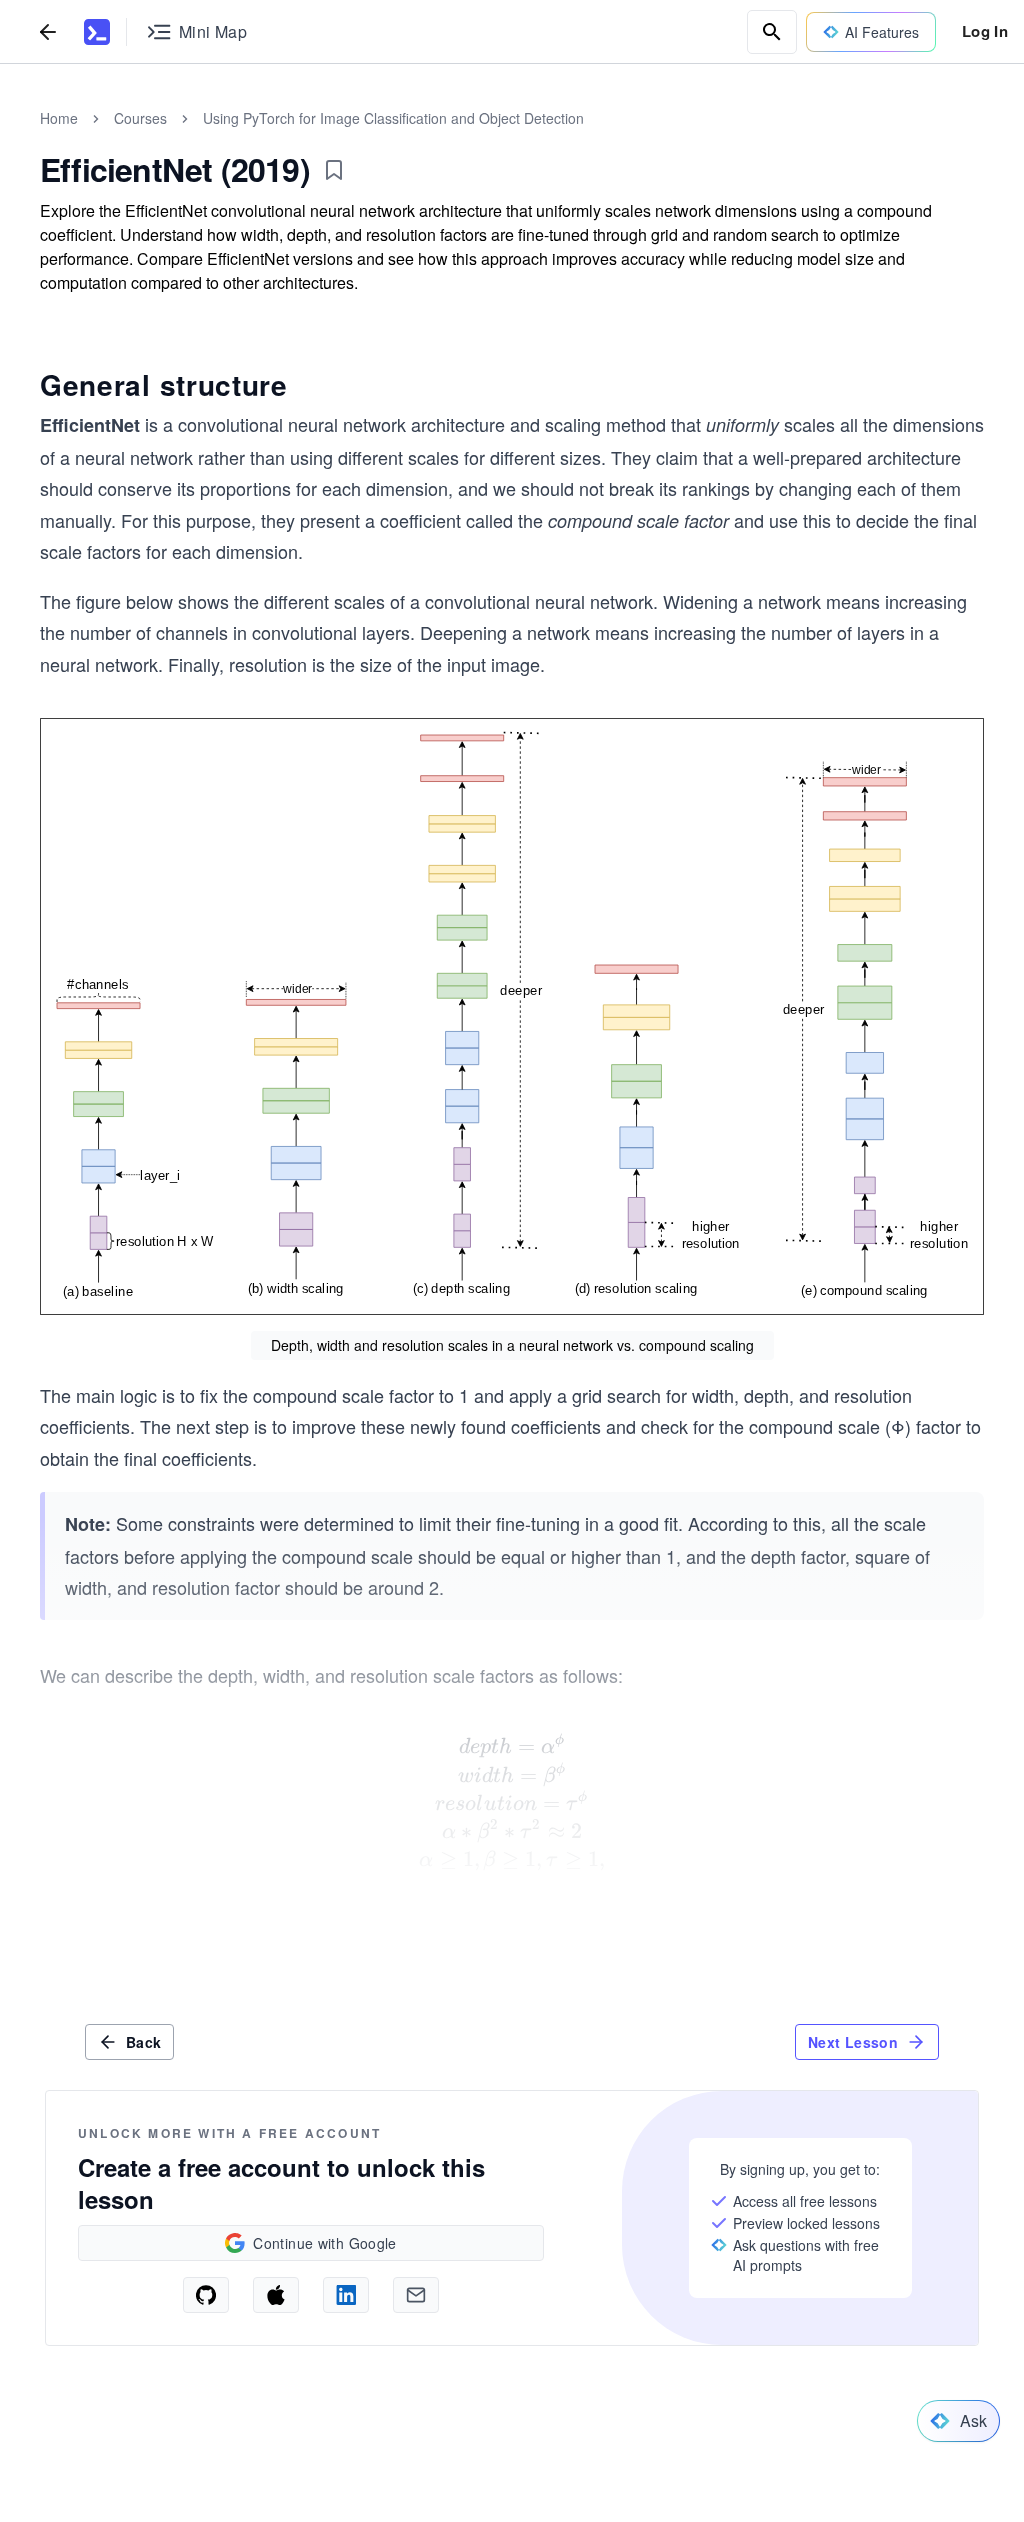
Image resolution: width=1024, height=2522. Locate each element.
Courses (140, 118)
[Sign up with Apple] (276, 2295)
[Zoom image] (512, 1016)
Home (59, 118)
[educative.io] (97, 32)
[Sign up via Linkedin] (346, 2295)
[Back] (48, 31)
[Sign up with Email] (416, 2295)
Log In (985, 31)
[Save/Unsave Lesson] (334, 170)
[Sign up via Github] (206, 2295)
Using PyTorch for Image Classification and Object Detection (393, 118)
